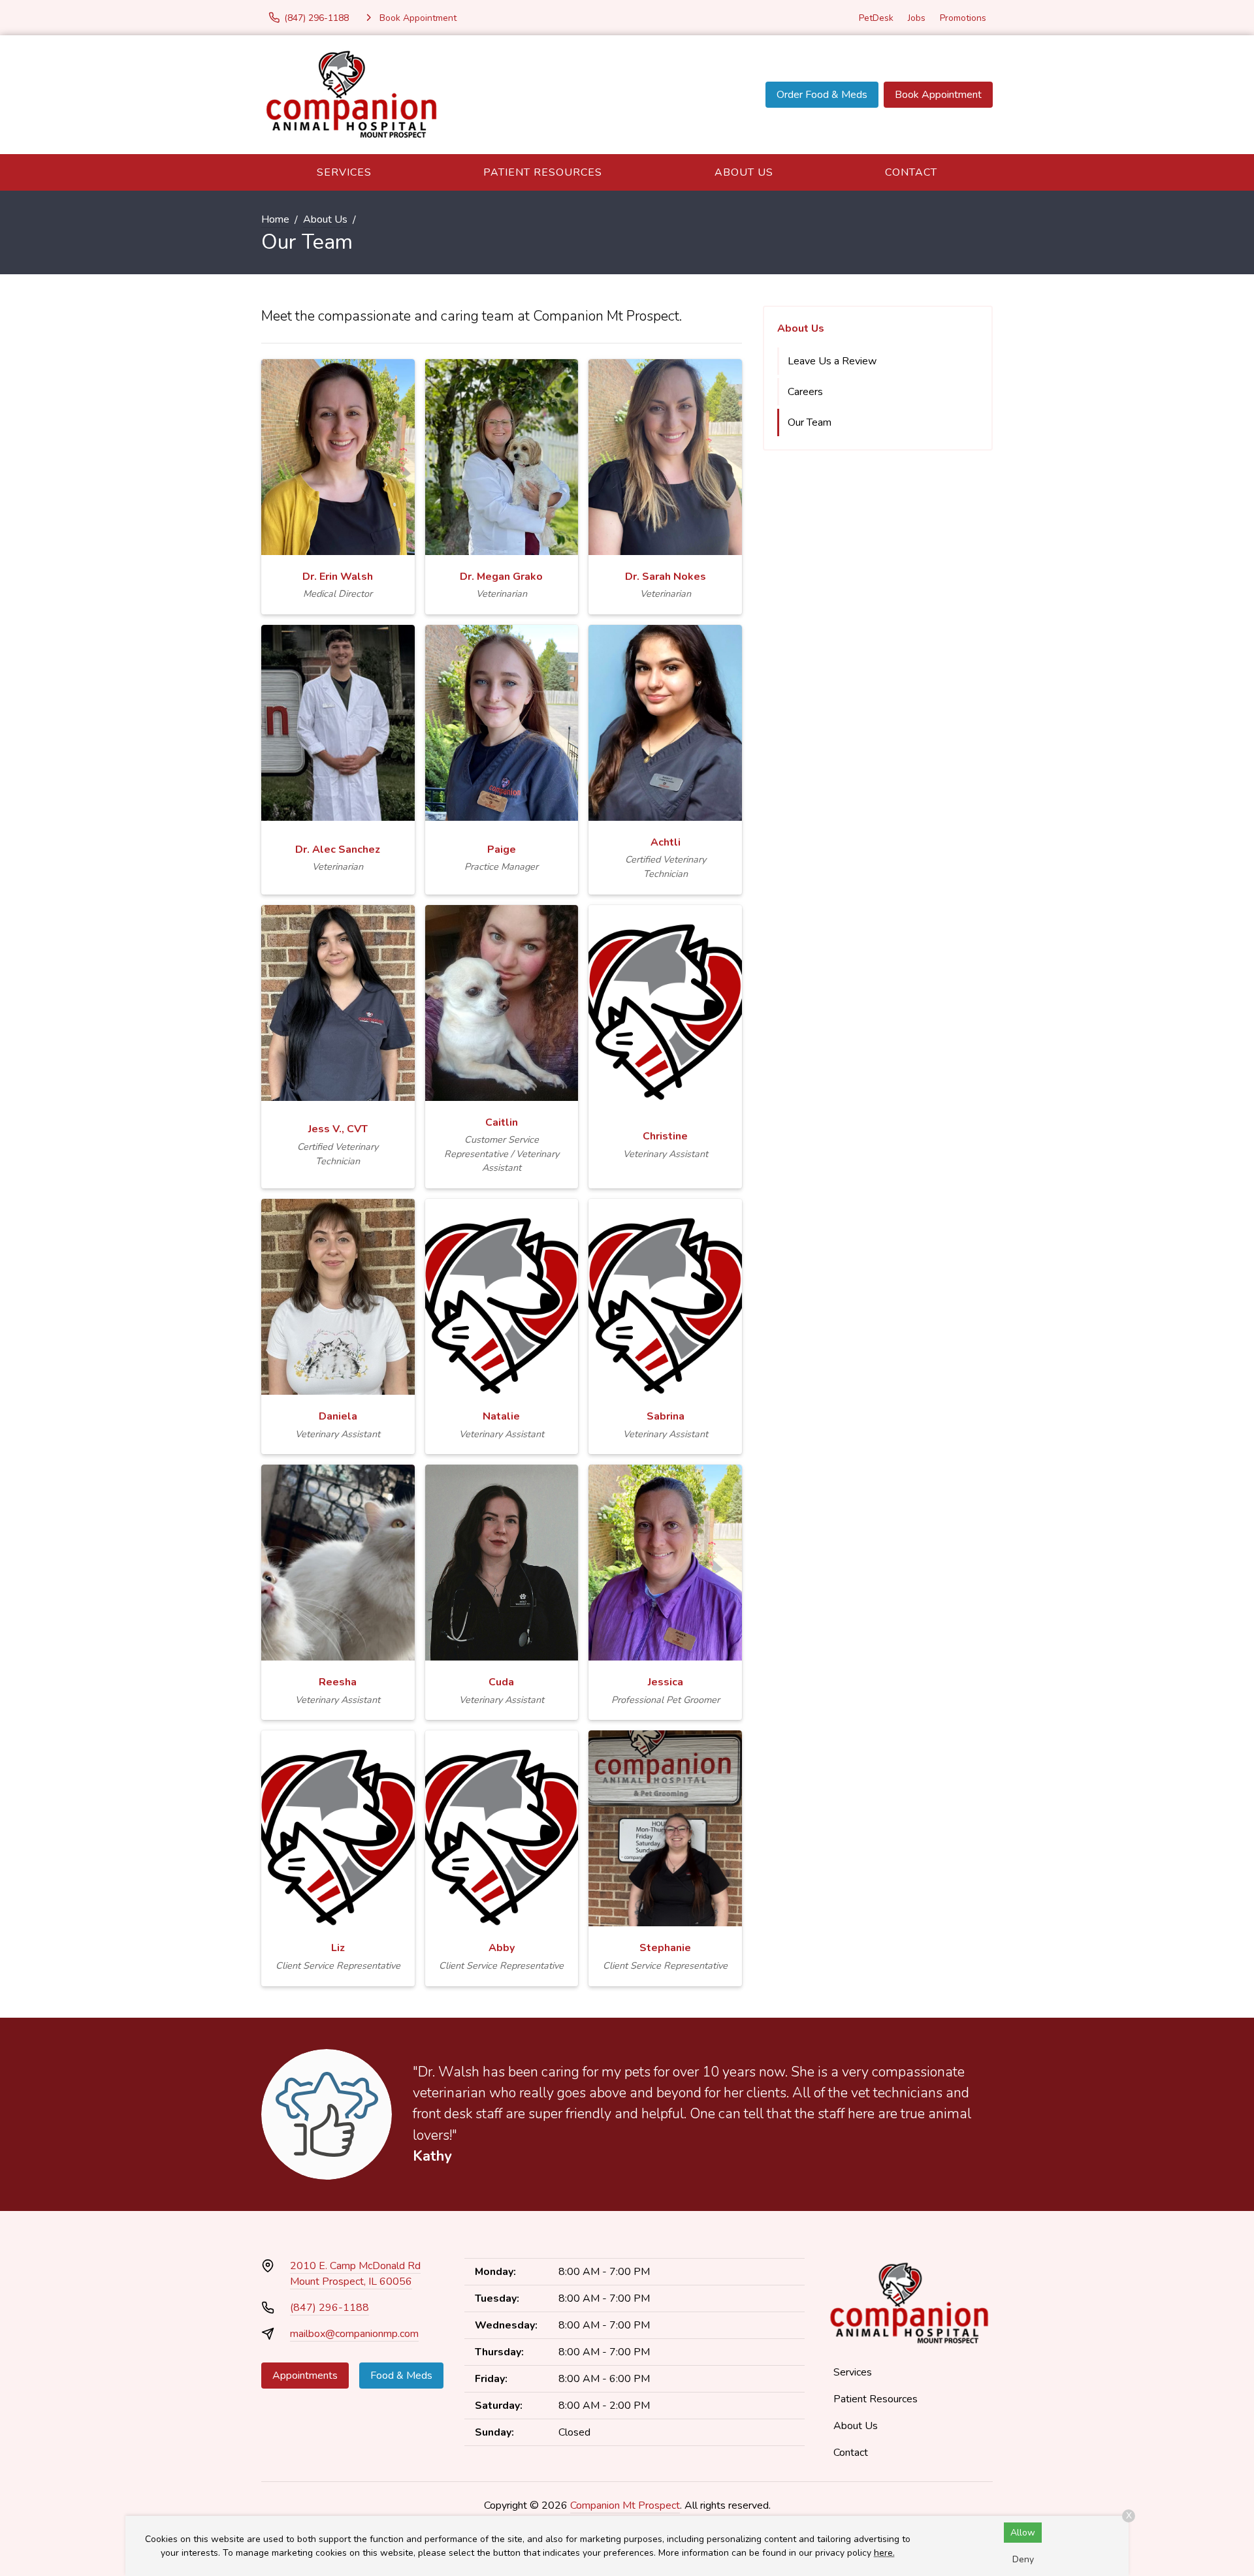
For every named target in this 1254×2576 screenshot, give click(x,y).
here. (884, 2553)
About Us (744, 172)
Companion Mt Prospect (625, 2505)
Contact (911, 172)
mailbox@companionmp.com (354, 2334)
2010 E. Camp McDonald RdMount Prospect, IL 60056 (355, 2274)
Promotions (963, 18)
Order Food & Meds (822, 95)
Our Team (810, 422)
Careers (805, 392)
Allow (1023, 2533)
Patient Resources (543, 172)
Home (275, 219)
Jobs (917, 18)
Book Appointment (938, 95)
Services (344, 172)
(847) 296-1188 (330, 2308)
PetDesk (876, 18)
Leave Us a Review (832, 361)
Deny (1023, 2559)
